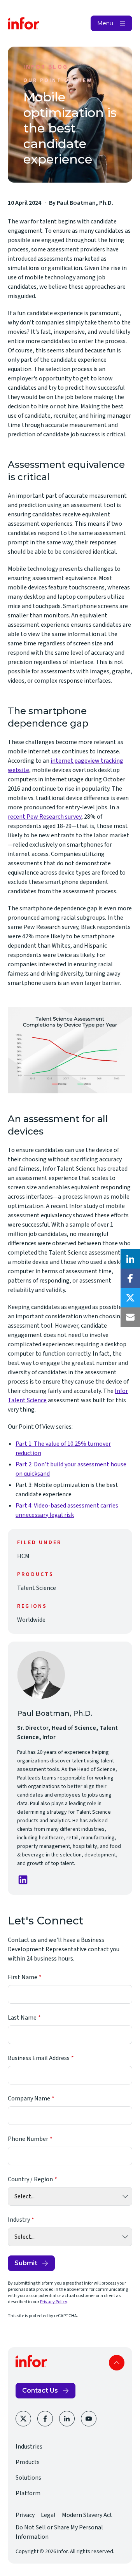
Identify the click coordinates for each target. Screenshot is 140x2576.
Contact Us (40, 2390)
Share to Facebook (130, 1278)
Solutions (28, 2478)
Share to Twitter (130, 1298)
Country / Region (30, 2179)
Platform (28, 2493)
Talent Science (37, 1588)
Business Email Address (39, 2058)
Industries (29, 2447)
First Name (23, 1977)
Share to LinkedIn (130, 1259)
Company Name (29, 2098)
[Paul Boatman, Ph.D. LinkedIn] (23, 1880)
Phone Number (28, 2139)
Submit (26, 2263)
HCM (23, 1556)
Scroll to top (117, 2363)
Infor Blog (46, 67)
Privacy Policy (54, 2302)
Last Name (22, 2018)
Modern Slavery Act (87, 2515)
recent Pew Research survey (45, 817)
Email (130, 1317)
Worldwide (31, 1620)
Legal (48, 2515)
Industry (19, 2220)
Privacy (25, 2515)
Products (28, 2462)
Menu (105, 23)
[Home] (24, 23)
